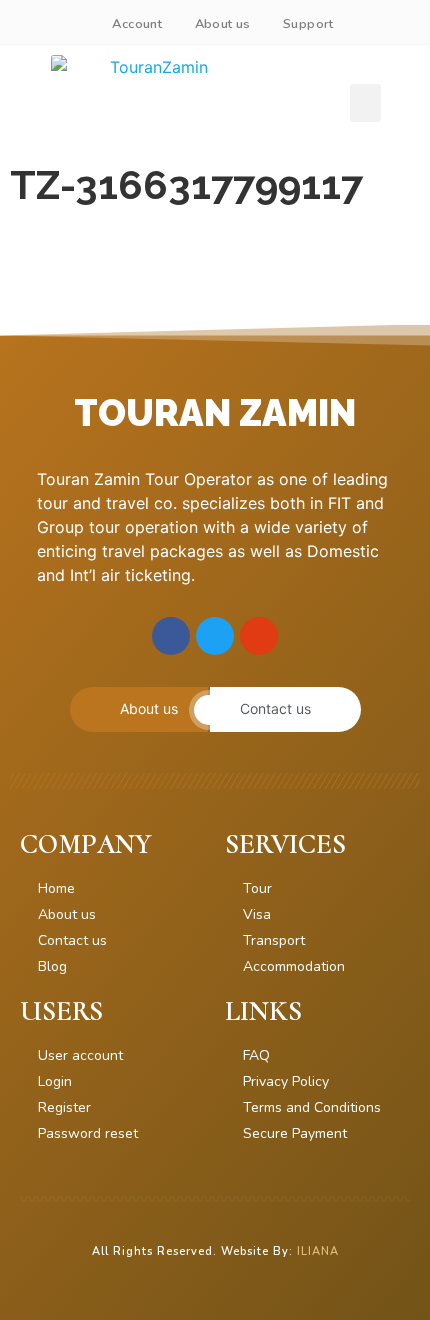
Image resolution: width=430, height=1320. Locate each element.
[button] (366, 103)
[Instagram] (259, 636)
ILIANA (318, 1251)
